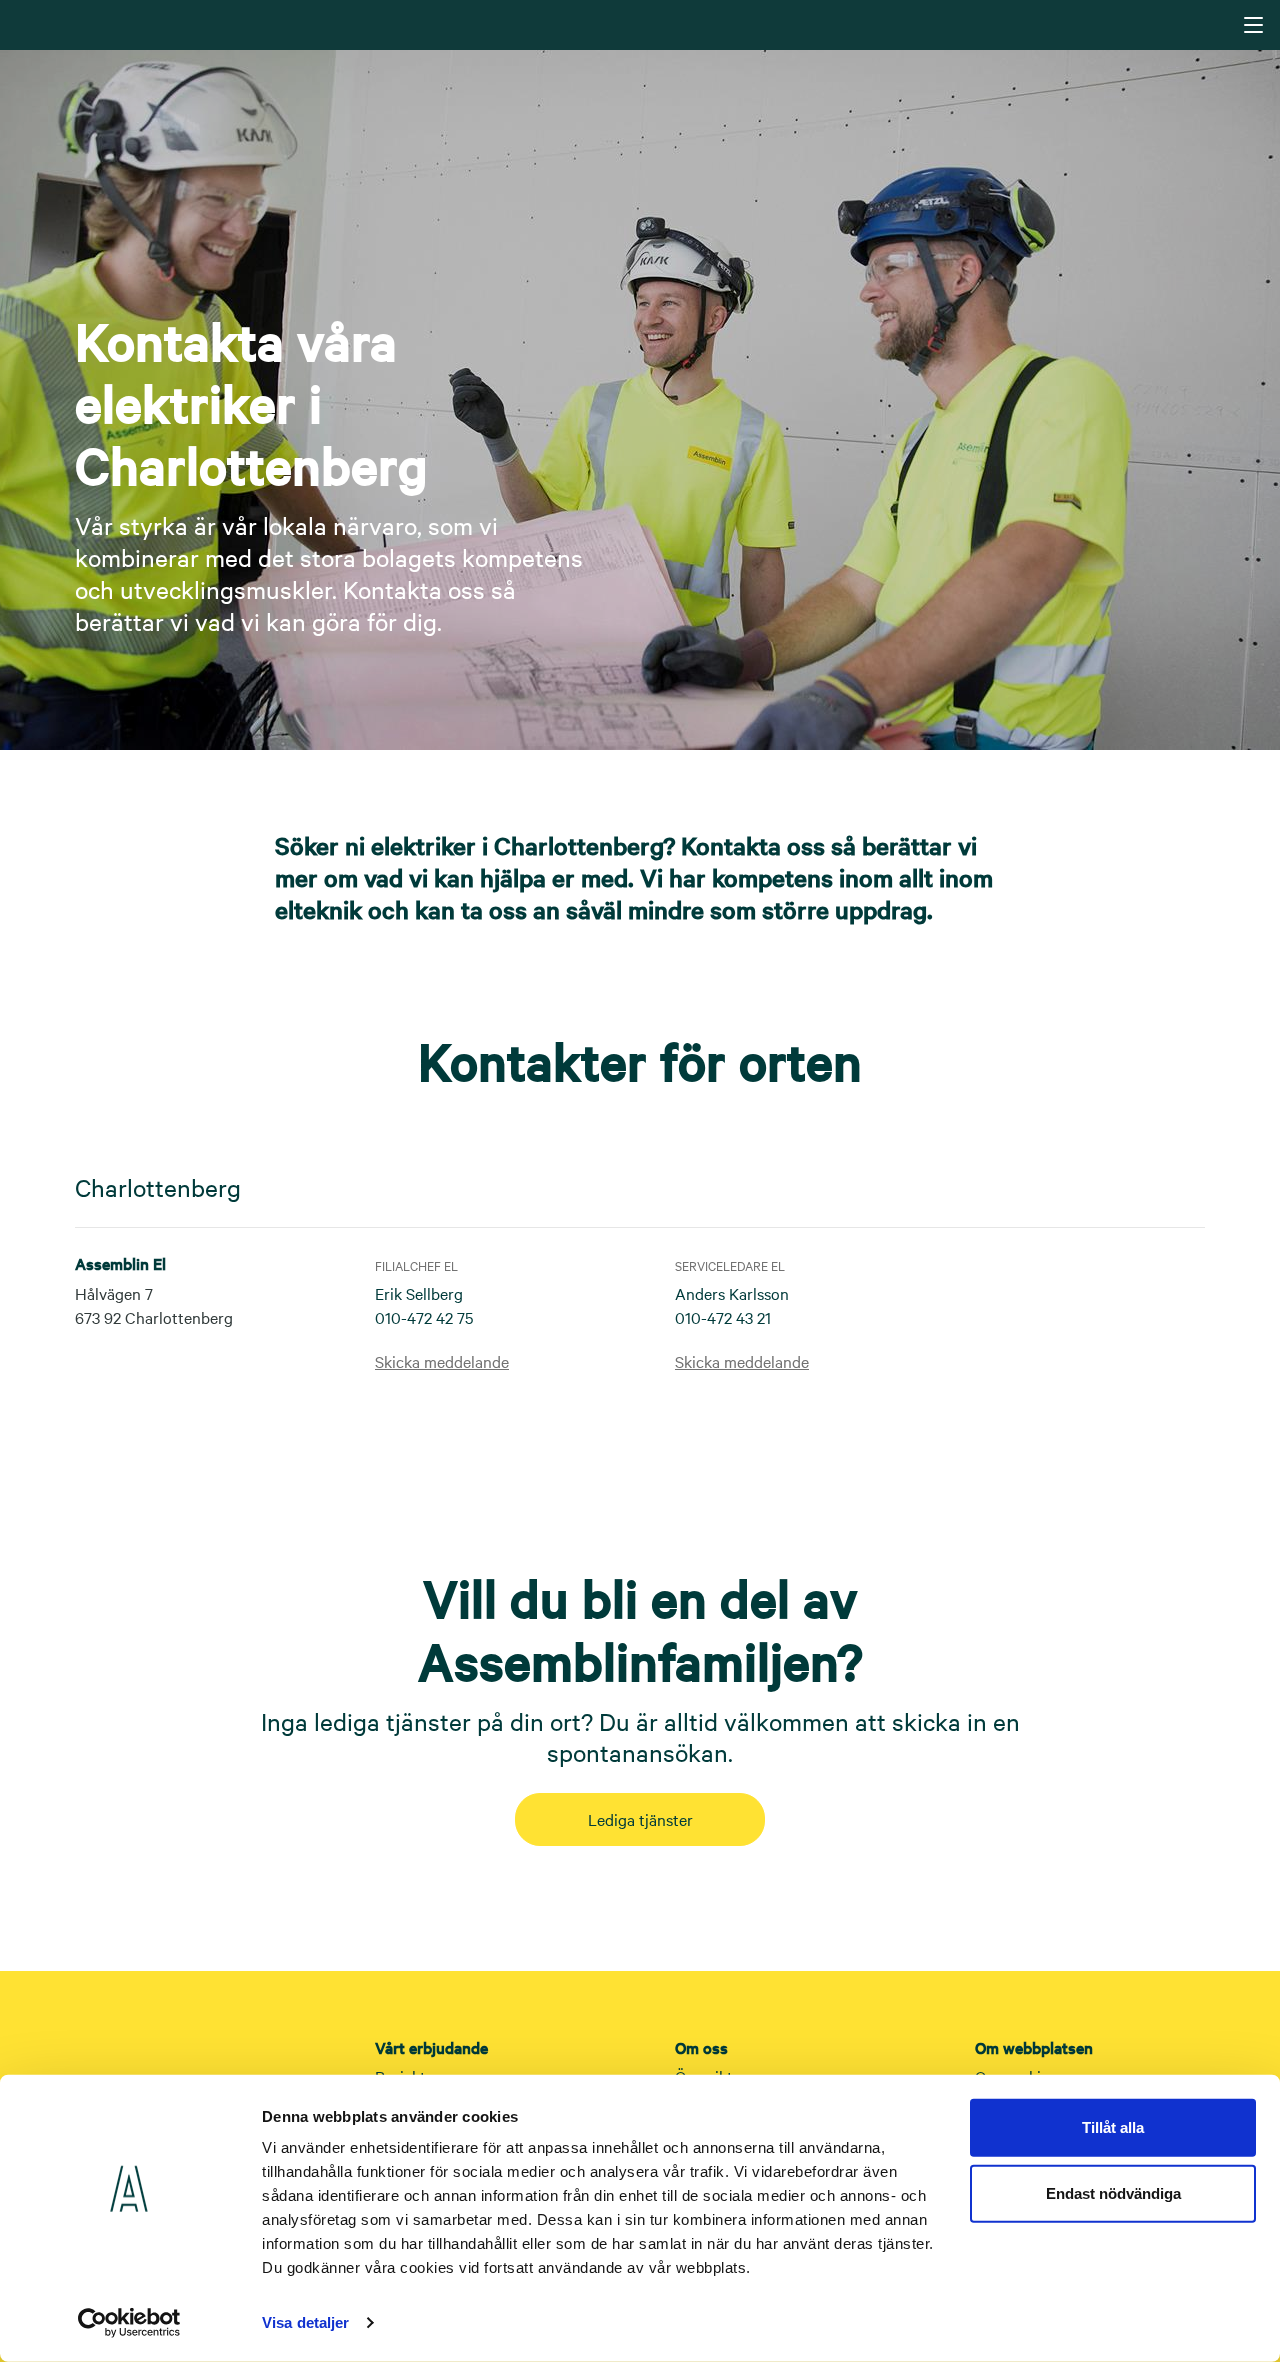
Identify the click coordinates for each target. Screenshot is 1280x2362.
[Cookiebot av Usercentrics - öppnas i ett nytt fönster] (129, 2323)
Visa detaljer (305, 2322)
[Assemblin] (642, 24)
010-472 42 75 (424, 1317)
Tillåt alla (1113, 2127)
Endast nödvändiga (1113, 2192)
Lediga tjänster (640, 1819)
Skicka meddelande (442, 1361)
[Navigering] (1253, 25)
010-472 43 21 (723, 1317)
